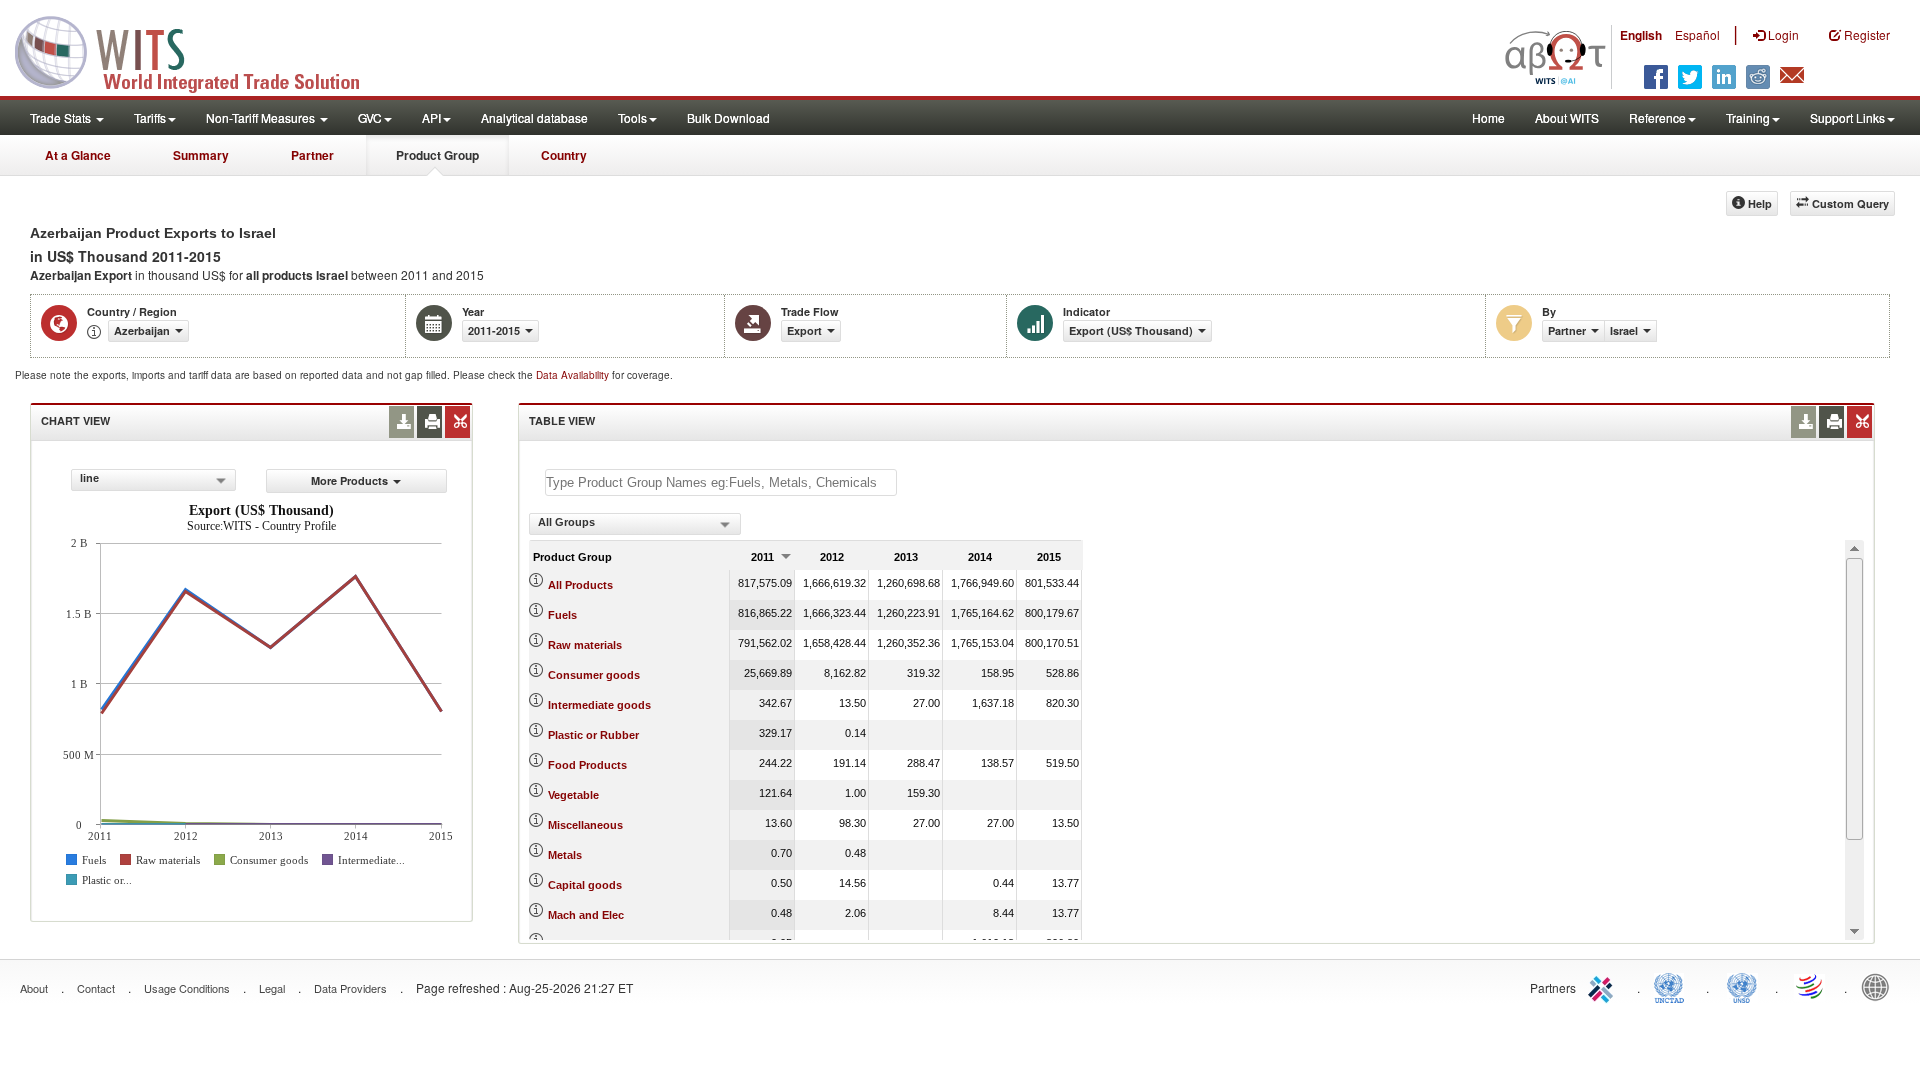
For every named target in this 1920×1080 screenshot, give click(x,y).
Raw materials (585, 645)
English (1641, 35)
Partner (312, 155)
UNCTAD (1673, 986)
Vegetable (573, 795)
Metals (565, 855)
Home (1488, 117)
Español (1697, 34)
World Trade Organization (1811, 986)
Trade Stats (62, 117)
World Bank (1880, 986)
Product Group (437, 155)
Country (564, 155)
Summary (201, 155)
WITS (200, 50)
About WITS (1567, 117)
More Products (349, 480)
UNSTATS (1742, 986)
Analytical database (534, 117)
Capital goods (585, 885)
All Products (580, 585)
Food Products (587, 765)
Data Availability (574, 375)
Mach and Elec (586, 915)
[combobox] (153, 480)
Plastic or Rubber (593, 735)
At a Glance (78, 155)
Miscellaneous (585, 825)
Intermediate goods (599, 705)
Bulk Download (728, 117)
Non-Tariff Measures (262, 117)
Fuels (562, 615)
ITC (1604, 986)
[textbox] (721, 482)
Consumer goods (594, 675)
